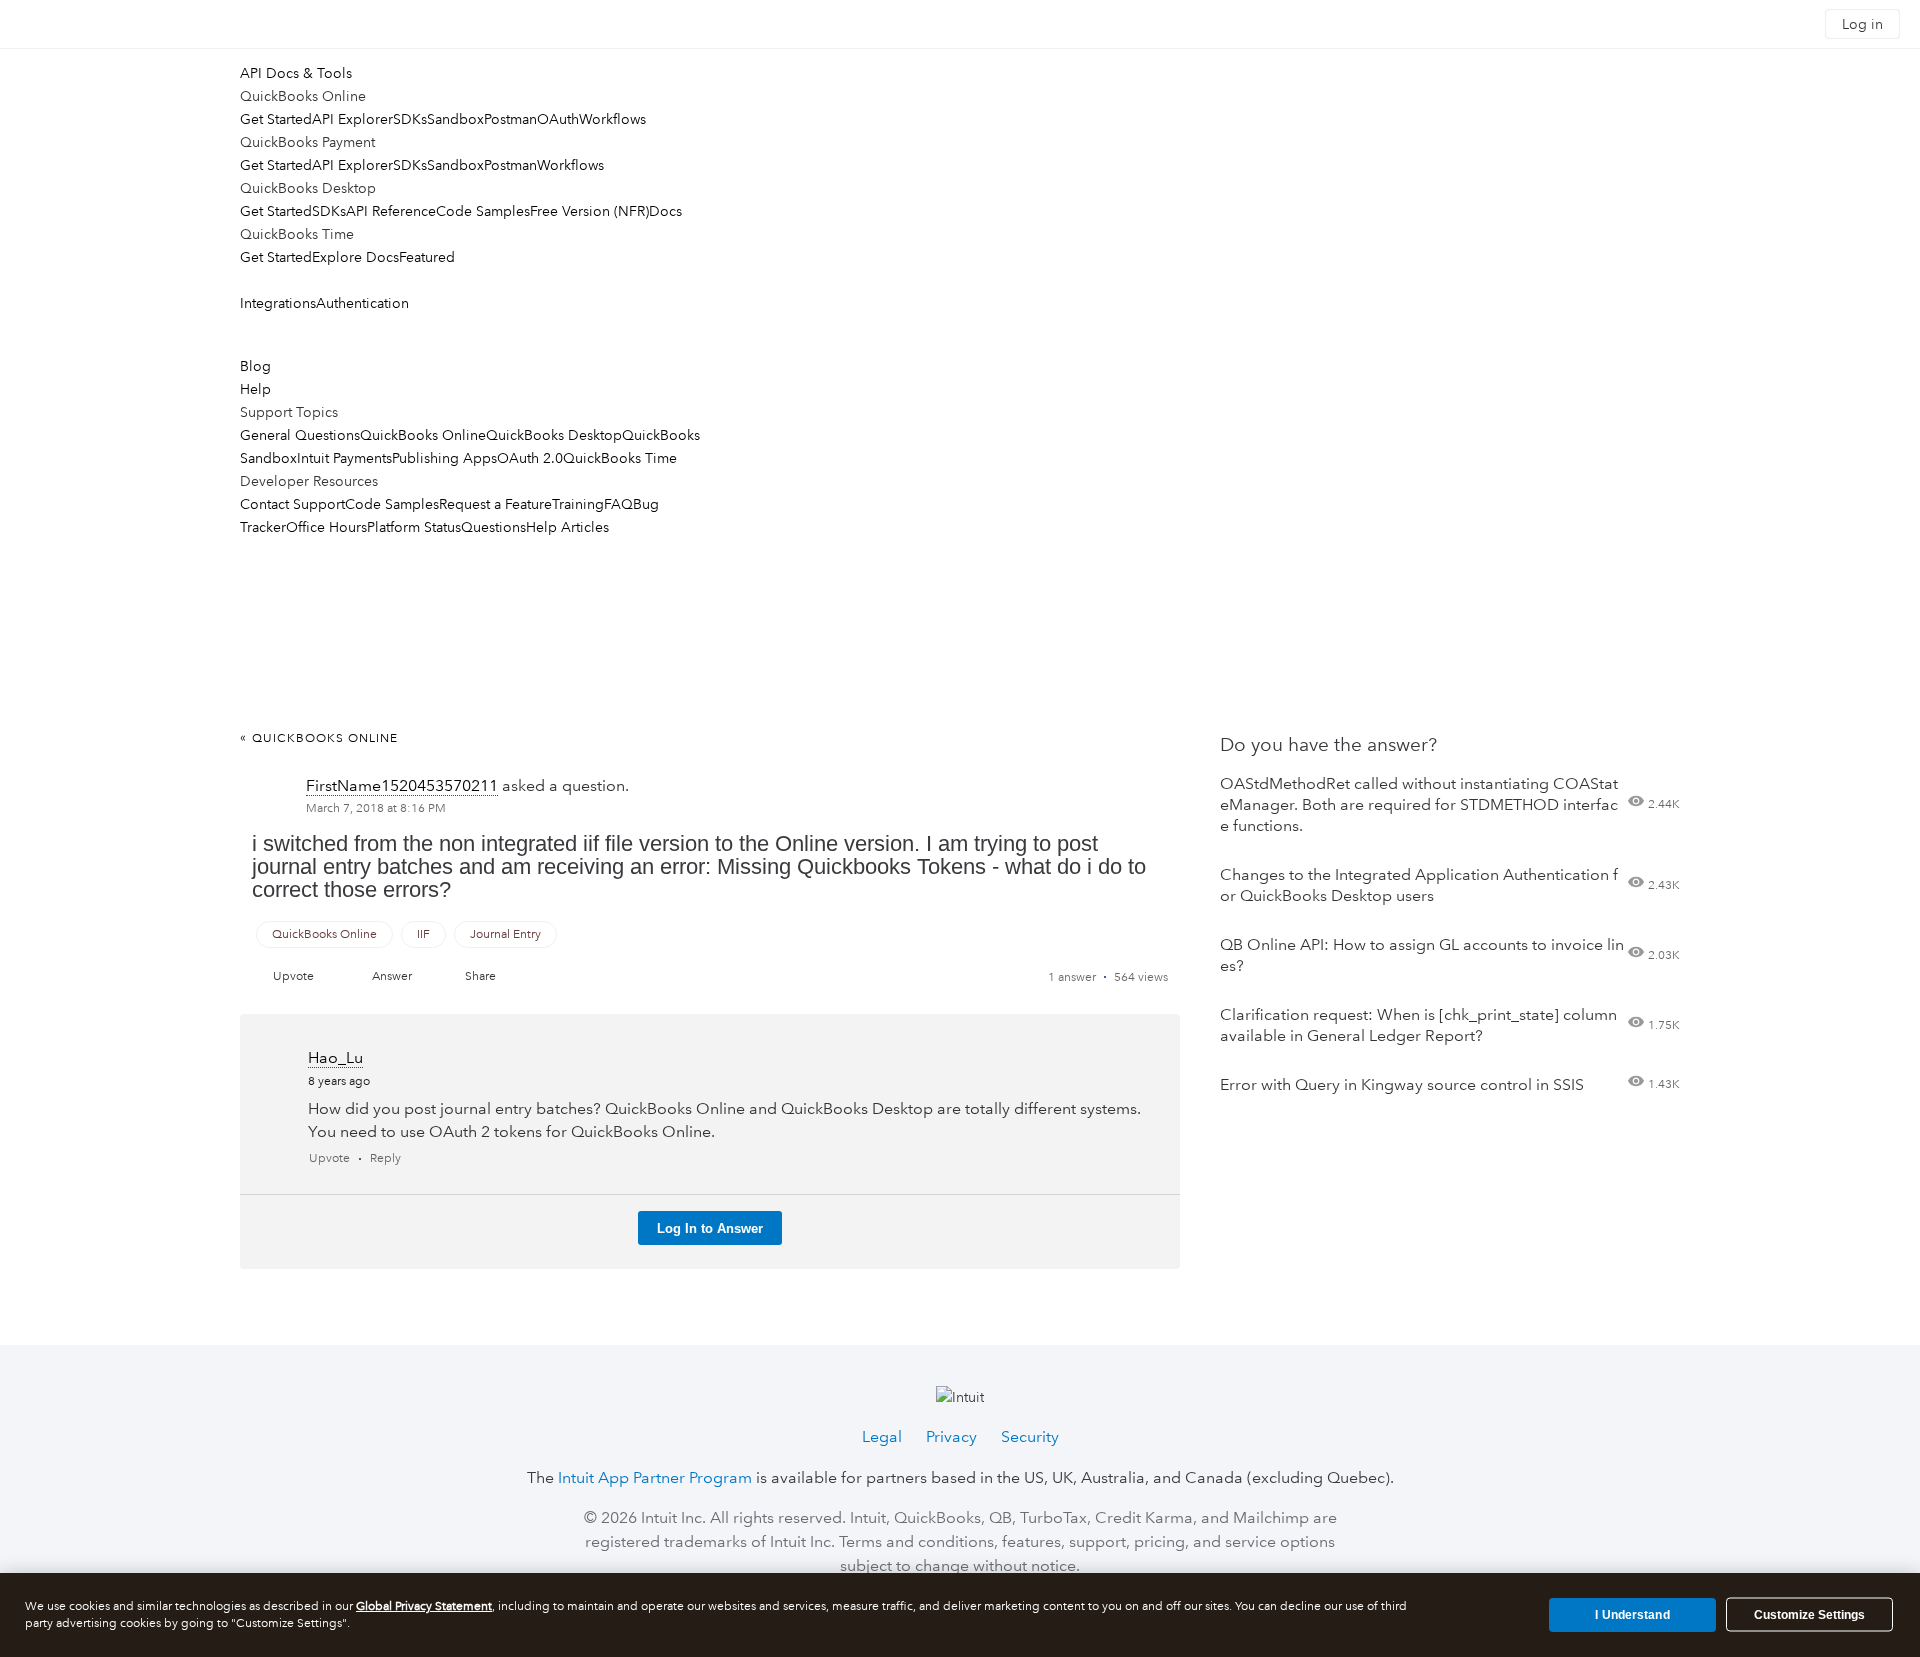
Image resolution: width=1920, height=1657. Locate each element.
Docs (665, 211)
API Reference (391, 211)
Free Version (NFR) (589, 211)
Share (480, 976)
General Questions (300, 435)
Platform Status (414, 527)
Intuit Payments (344, 458)
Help (255, 389)
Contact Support (292, 504)
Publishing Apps (444, 458)
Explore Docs (355, 257)
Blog (255, 366)
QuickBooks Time (620, 458)
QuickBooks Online (423, 435)
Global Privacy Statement (424, 1606)
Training (578, 504)
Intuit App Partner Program (655, 1477)
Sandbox (455, 119)
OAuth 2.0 (530, 458)
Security (1030, 1436)
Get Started (276, 119)
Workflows (612, 119)
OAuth (558, 119)
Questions (493, 527)
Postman (510, 119)
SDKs (410, 119)
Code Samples (483, 211)
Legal (882, 1436)
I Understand (1632, 1614)
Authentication (362, 303)
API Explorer (352, 119)
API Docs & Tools (296, 73)
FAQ (618, 504)
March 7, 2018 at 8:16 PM (376, 808)
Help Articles (567, 527)
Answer (392, 976)
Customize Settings (1809, 1615)
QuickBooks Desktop (554, 435)
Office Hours (326, 527)
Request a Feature (495, 504)
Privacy (951, 1436)
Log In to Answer (710, 1228)
